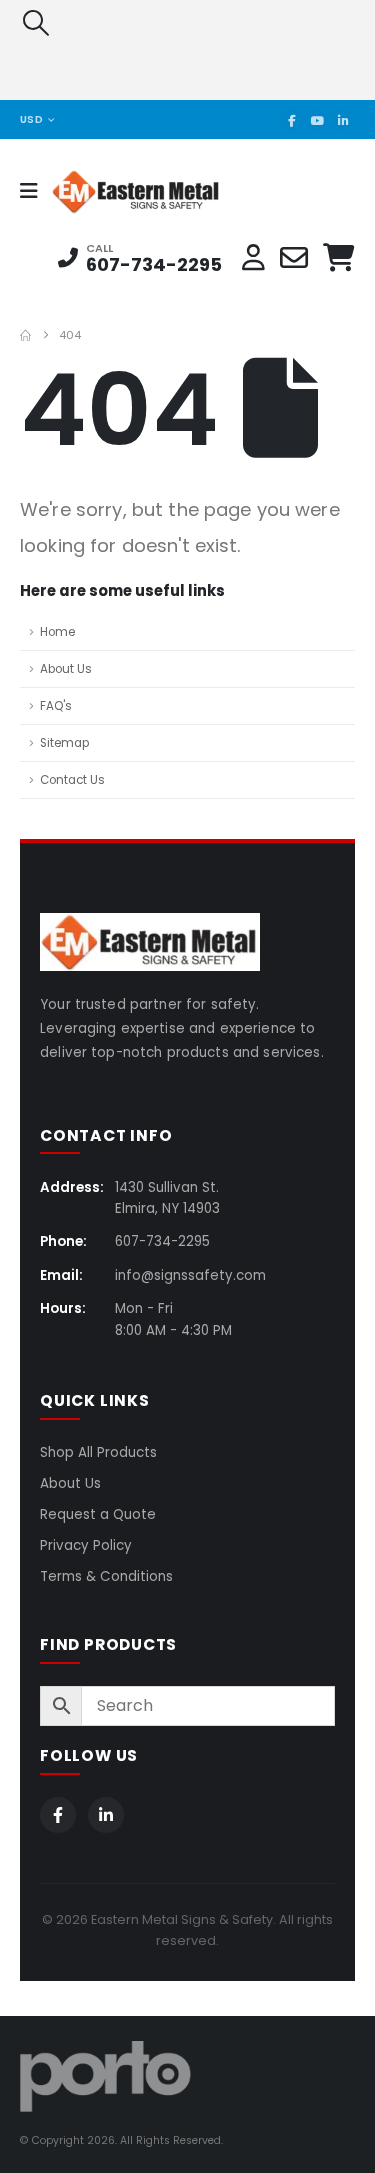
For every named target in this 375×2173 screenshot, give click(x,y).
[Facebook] (292, 120)
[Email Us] (294, 258)
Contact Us (72, 780)
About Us (66, 669)
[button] (35, 23)
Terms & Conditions (106, 1576)
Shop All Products (98, 1452)
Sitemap (64, 743)
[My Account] (253, 258)
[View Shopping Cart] (339, 258)
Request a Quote (98, 1514)
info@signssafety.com (190, 1275)
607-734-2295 (154, 264)
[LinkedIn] (343, 120)
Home (57, 632)
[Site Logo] (106, 191)
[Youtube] (317, 120)
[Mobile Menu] (35, 191)
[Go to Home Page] (25, 335)
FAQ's (56, 706)
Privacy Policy (86, 1545)
